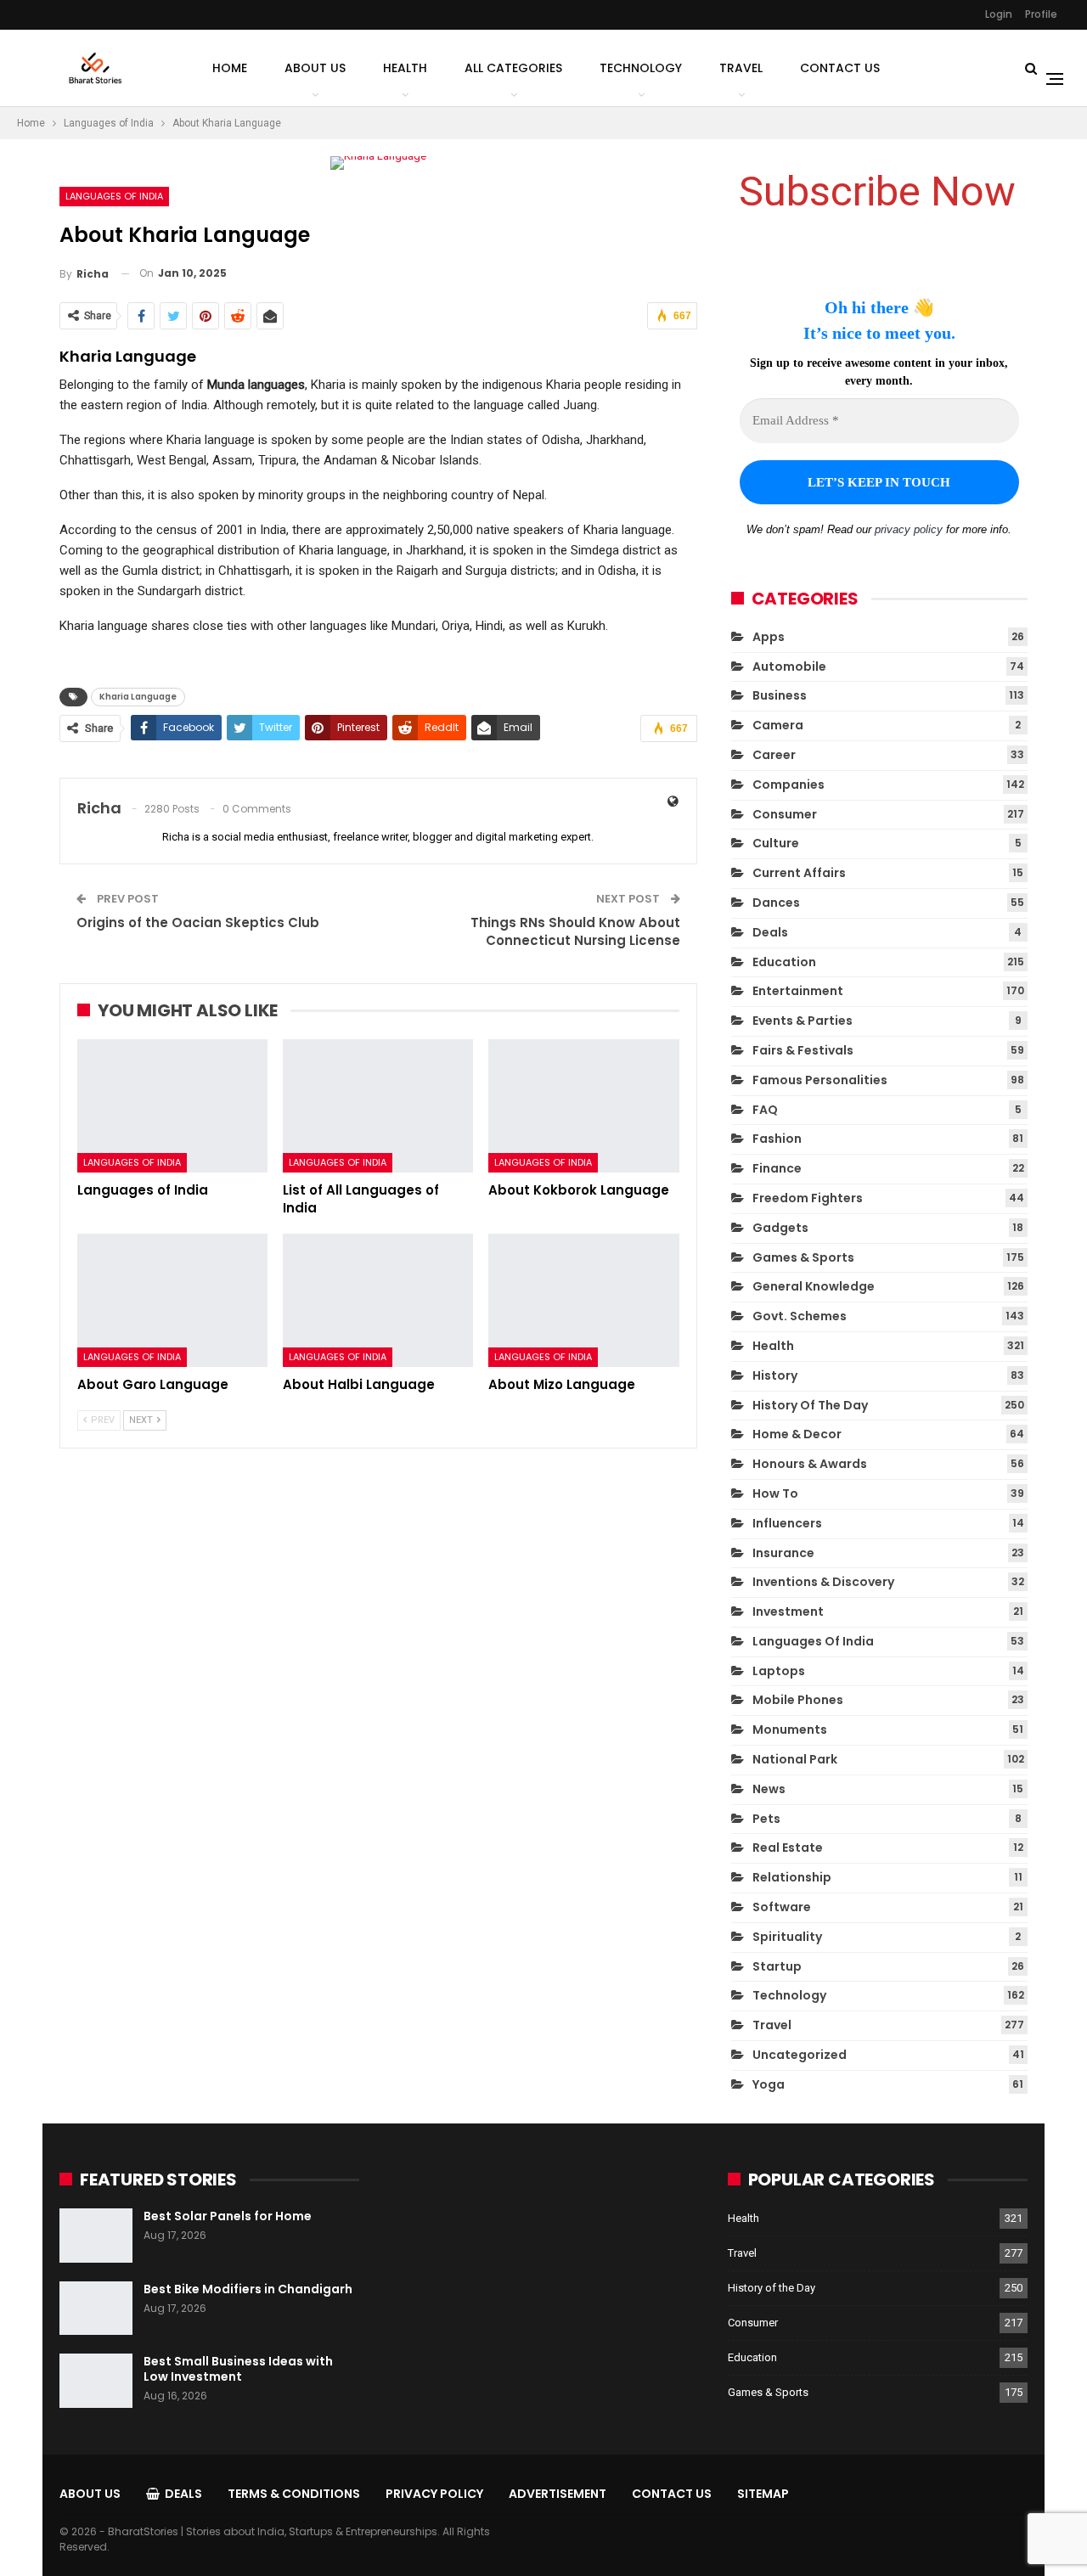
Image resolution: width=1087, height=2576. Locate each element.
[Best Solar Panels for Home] (96, 2236)
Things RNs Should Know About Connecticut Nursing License (575, 931)
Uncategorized (800, 2055)
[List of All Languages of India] (378, 1106)
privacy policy (909, 529)
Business (780, 695)
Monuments (790, 1730)
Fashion (777, 1139)
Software (782, 1907)
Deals (770, 932)
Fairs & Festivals (803, 1050)
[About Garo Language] (172, 1300)
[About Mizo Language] (583, 1300)
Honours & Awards (810, 1464)
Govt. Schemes (800, 1316)
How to (775, 1493)
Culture (776, 843)
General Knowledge (814, 1286)
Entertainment (798, 991)
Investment (788, 1611)
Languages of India (114, 196)
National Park (795, 1759)
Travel (741, 68)
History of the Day (810, 1405)
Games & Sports (803, 1257)
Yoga (769, 2084)
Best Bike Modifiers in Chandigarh (248, 2289)
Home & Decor (797, 1434)
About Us (315, 68)
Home (230, 68)
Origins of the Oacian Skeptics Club (198, 922)
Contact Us (840, 68)
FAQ (765, 1110)
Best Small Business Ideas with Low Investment (238, 2369)
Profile (1041, 14)
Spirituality (787, 1937)
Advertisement (558, 2494)
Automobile (789, 666)
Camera (778, 725)
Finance (777, 1168)
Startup (777, 1966)
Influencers (787, 1523)
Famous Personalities (820, 1080)
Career (774, 755)
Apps (769, 637)
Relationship (792, 1877)
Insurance (783, 1553)
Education (784, 962)
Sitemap (763, 2494)
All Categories (513, 68)
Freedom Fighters (808, 1198)
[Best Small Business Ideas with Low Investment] (96, 2381)
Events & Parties (803, 1021)
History (775, 1375)
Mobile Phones (798, 1700)
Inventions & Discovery (823, 1582)
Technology (641, 68)
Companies (788, 785)
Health (405, 68)
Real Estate (788, 1848)
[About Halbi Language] (378, 1300)
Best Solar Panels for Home (228, 2216)
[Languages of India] (172, 1106)
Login (999, 14)
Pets (766, 1819)
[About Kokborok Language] (583, 1106)
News (769, 1789)
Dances (776, 903)
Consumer (785, 814)
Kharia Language (138, 697)
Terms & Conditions (294, 2494)
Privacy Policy (434, 2494)
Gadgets (780, 1228)
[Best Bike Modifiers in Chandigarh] (96, 2309)
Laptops (779, 1671)
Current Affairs (799, 873)
